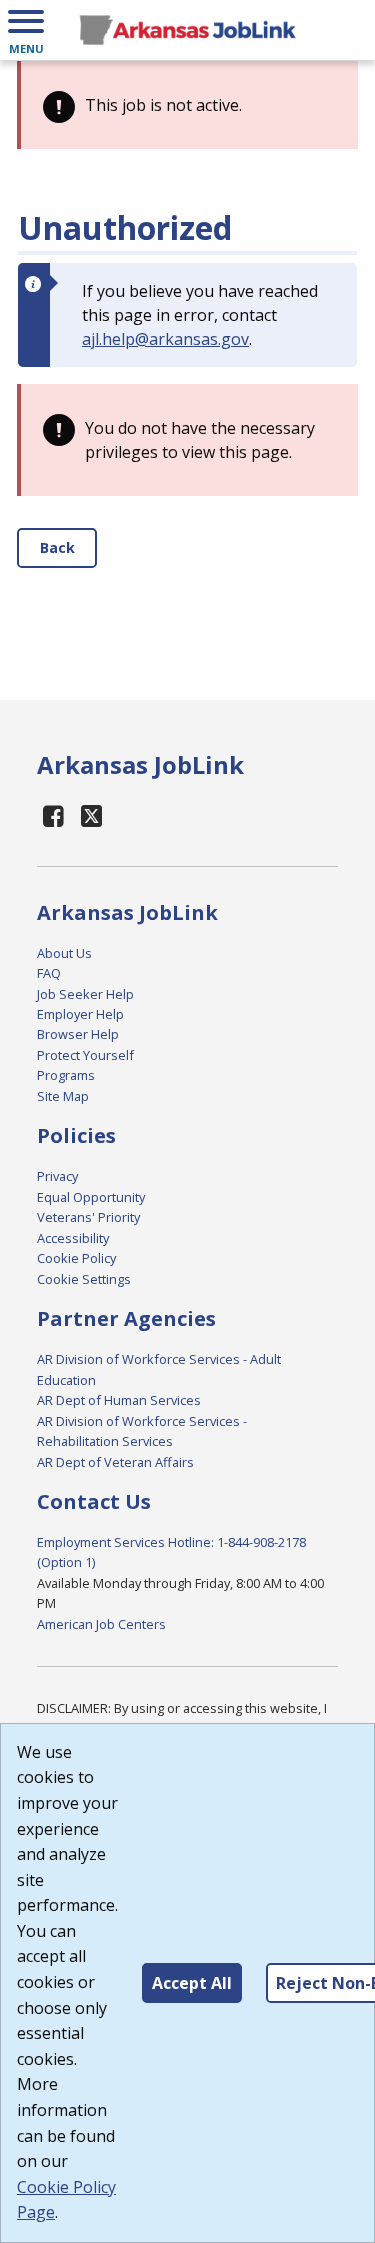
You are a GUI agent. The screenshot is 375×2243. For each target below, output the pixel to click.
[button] (26, 30)
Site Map (63, 1096)
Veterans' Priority (88, 1217)
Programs (66, 1075)
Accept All (192, 1983)
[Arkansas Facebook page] (54, 815)
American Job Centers (101, 1624)
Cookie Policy (76, 1258)
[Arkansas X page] (92, 815)
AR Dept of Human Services (119, 1400)
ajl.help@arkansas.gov (165, 339)
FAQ (49, 973)
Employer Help (80, 1014)
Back (57, 547)
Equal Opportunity (91, 1197)
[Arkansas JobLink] (187, 30)
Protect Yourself (85, 1055)
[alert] (187, 105)
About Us (64, 953)
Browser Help (78, 1034)
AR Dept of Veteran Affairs (115, 1462)
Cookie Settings (84, 1279)
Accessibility (73, 1238)
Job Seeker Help (85, 994)
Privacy (57, 1176)
